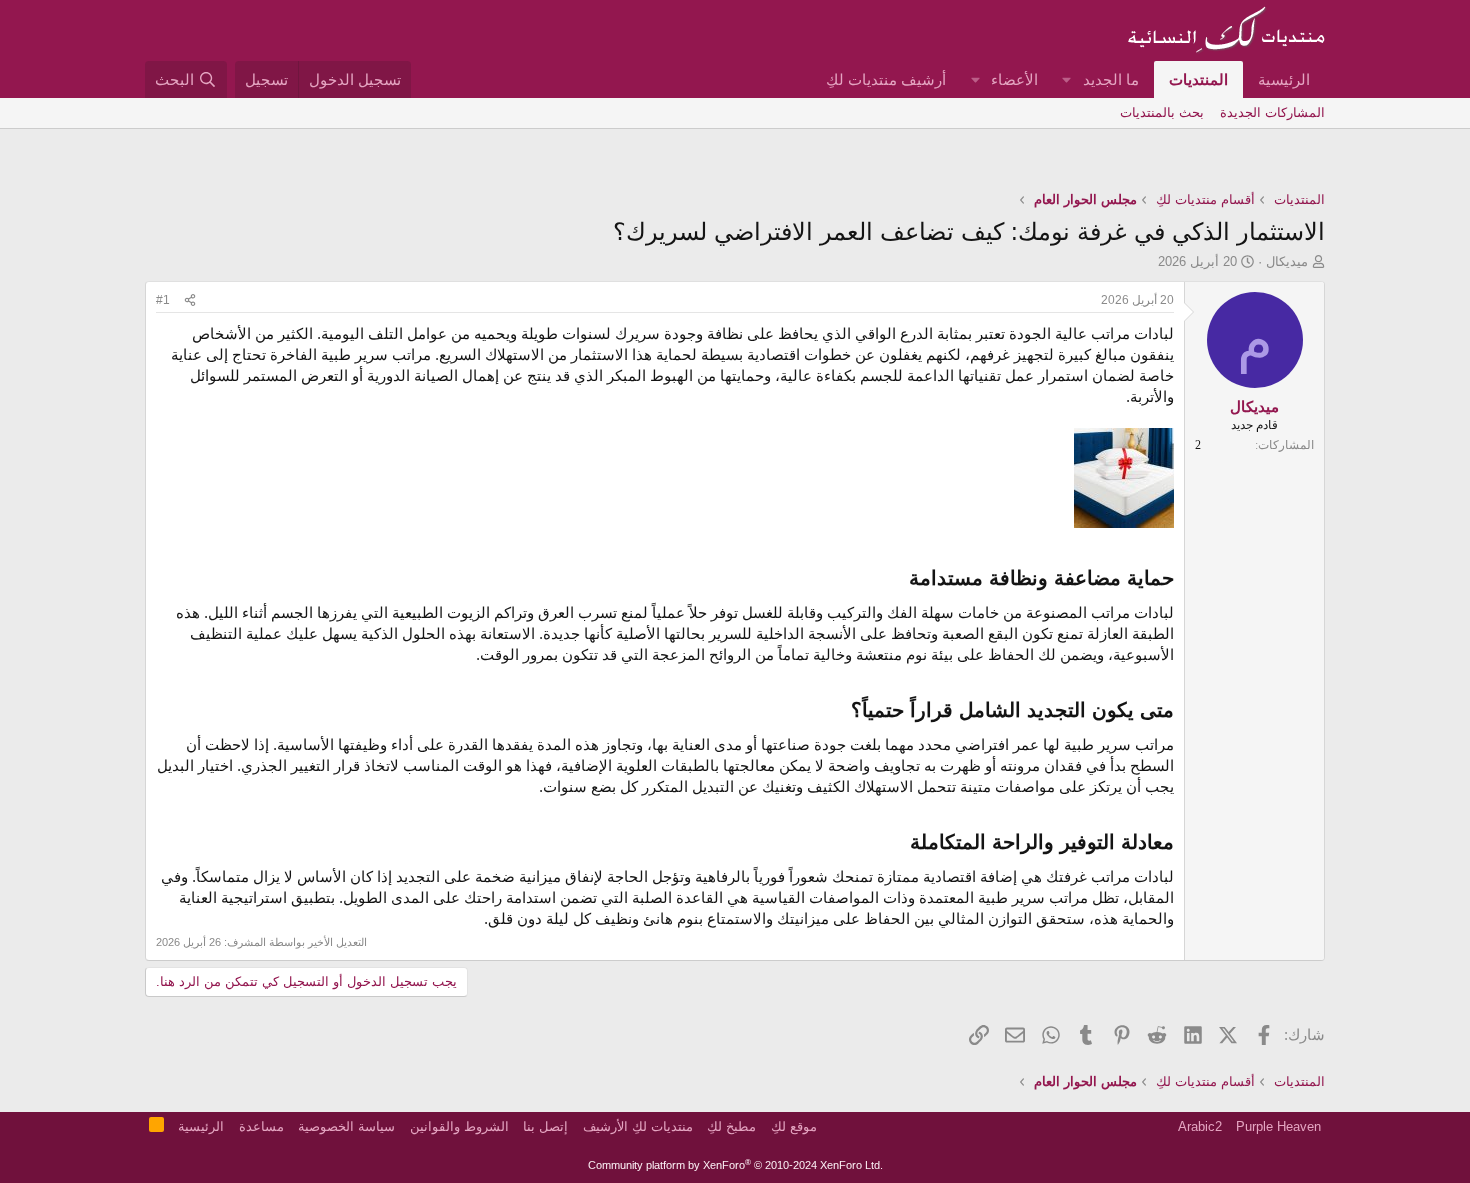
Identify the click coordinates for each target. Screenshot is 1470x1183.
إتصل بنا (545, 1126)
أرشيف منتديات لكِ (886, 79)
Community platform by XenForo (735, 1165)
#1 (163, 300)
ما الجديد (1111, 79)
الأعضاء (1014, 79)
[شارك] (190, 300)
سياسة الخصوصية (346, 1126)
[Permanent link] (899, 579)
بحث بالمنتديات (1162, 112)
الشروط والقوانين (459, 1126)
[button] (1067, 79)
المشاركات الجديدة (1272, 112)
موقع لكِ (794, 1126)
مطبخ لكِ (731, 1126)
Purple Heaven (1278, 1126)
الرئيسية (1284, 79)
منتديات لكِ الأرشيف (638, 1126)
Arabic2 (1200, 1126)
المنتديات (1198, 79)
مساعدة (261, 1126)
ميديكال (1287, 261)
